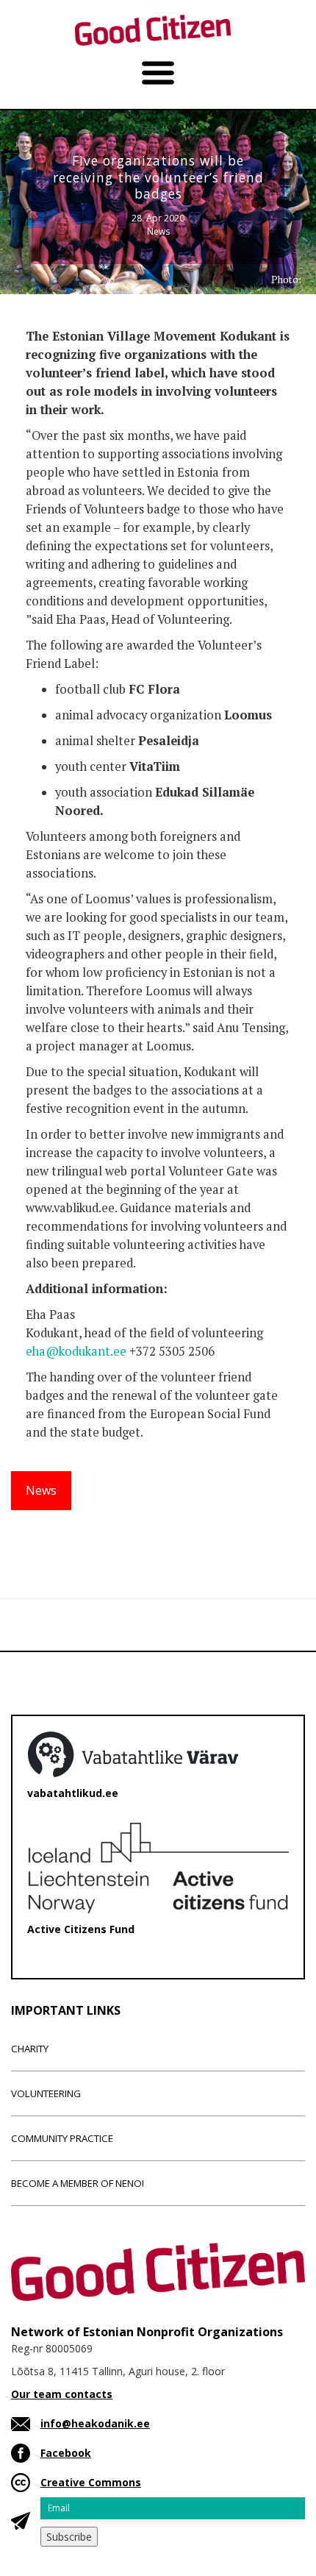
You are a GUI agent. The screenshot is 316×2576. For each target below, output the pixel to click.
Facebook (66, 2453)
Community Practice (62, 2138)
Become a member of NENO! (78, 2183)
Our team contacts (62, 2394)
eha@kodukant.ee (76, 1351)
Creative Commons (91, 2482)
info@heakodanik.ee (95, 2423)
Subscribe (69, 2537)
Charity (30, 2049)
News (158, 231)
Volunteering (46, 2093)
